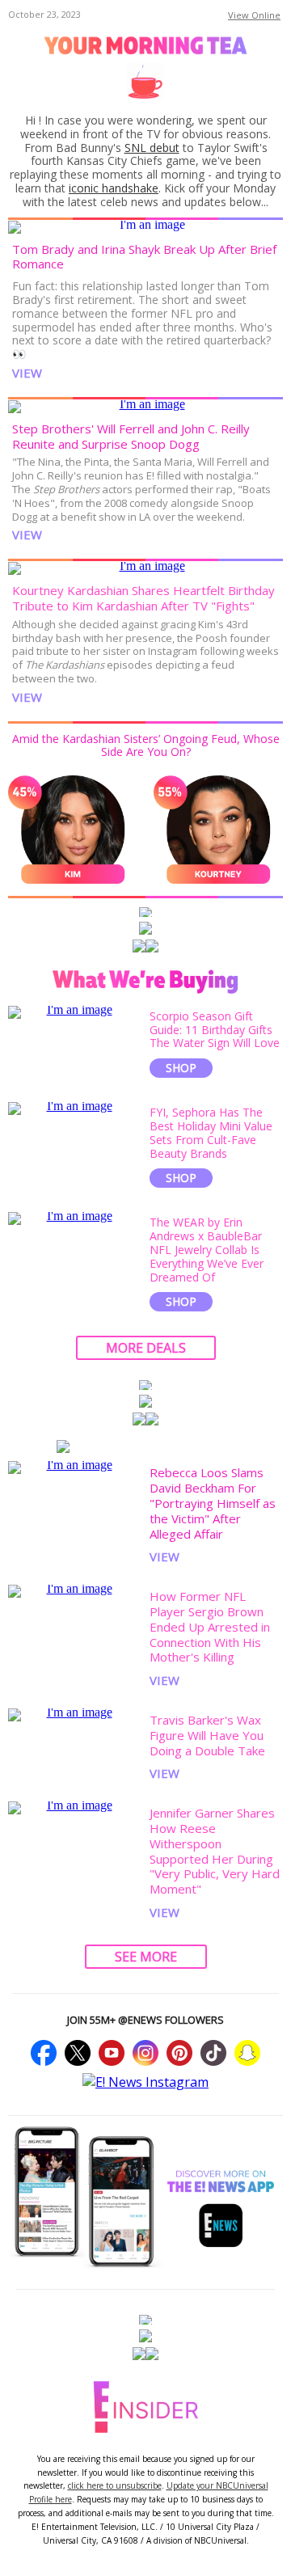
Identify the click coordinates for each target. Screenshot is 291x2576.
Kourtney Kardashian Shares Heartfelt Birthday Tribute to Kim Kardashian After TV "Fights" (143, 598)
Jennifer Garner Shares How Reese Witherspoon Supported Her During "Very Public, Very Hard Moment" (215, 1851)
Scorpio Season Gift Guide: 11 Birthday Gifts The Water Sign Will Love (215, 1030)
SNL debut (152, 148)
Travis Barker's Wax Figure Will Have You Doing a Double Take (207, 1735)
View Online (254, 15)
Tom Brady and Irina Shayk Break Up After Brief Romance (144, 257)
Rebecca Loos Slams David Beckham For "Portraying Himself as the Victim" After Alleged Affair (213, 1503)
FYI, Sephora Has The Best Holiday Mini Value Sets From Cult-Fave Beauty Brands (211, 1132)
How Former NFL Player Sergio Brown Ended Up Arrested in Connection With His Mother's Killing (210, 1626)
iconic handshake (114, 188)
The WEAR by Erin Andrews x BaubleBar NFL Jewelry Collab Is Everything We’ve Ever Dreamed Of (207, 1249)
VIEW (27, 373)
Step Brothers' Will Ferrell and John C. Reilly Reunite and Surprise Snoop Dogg (131, 436)
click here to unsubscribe (115, 2485)
